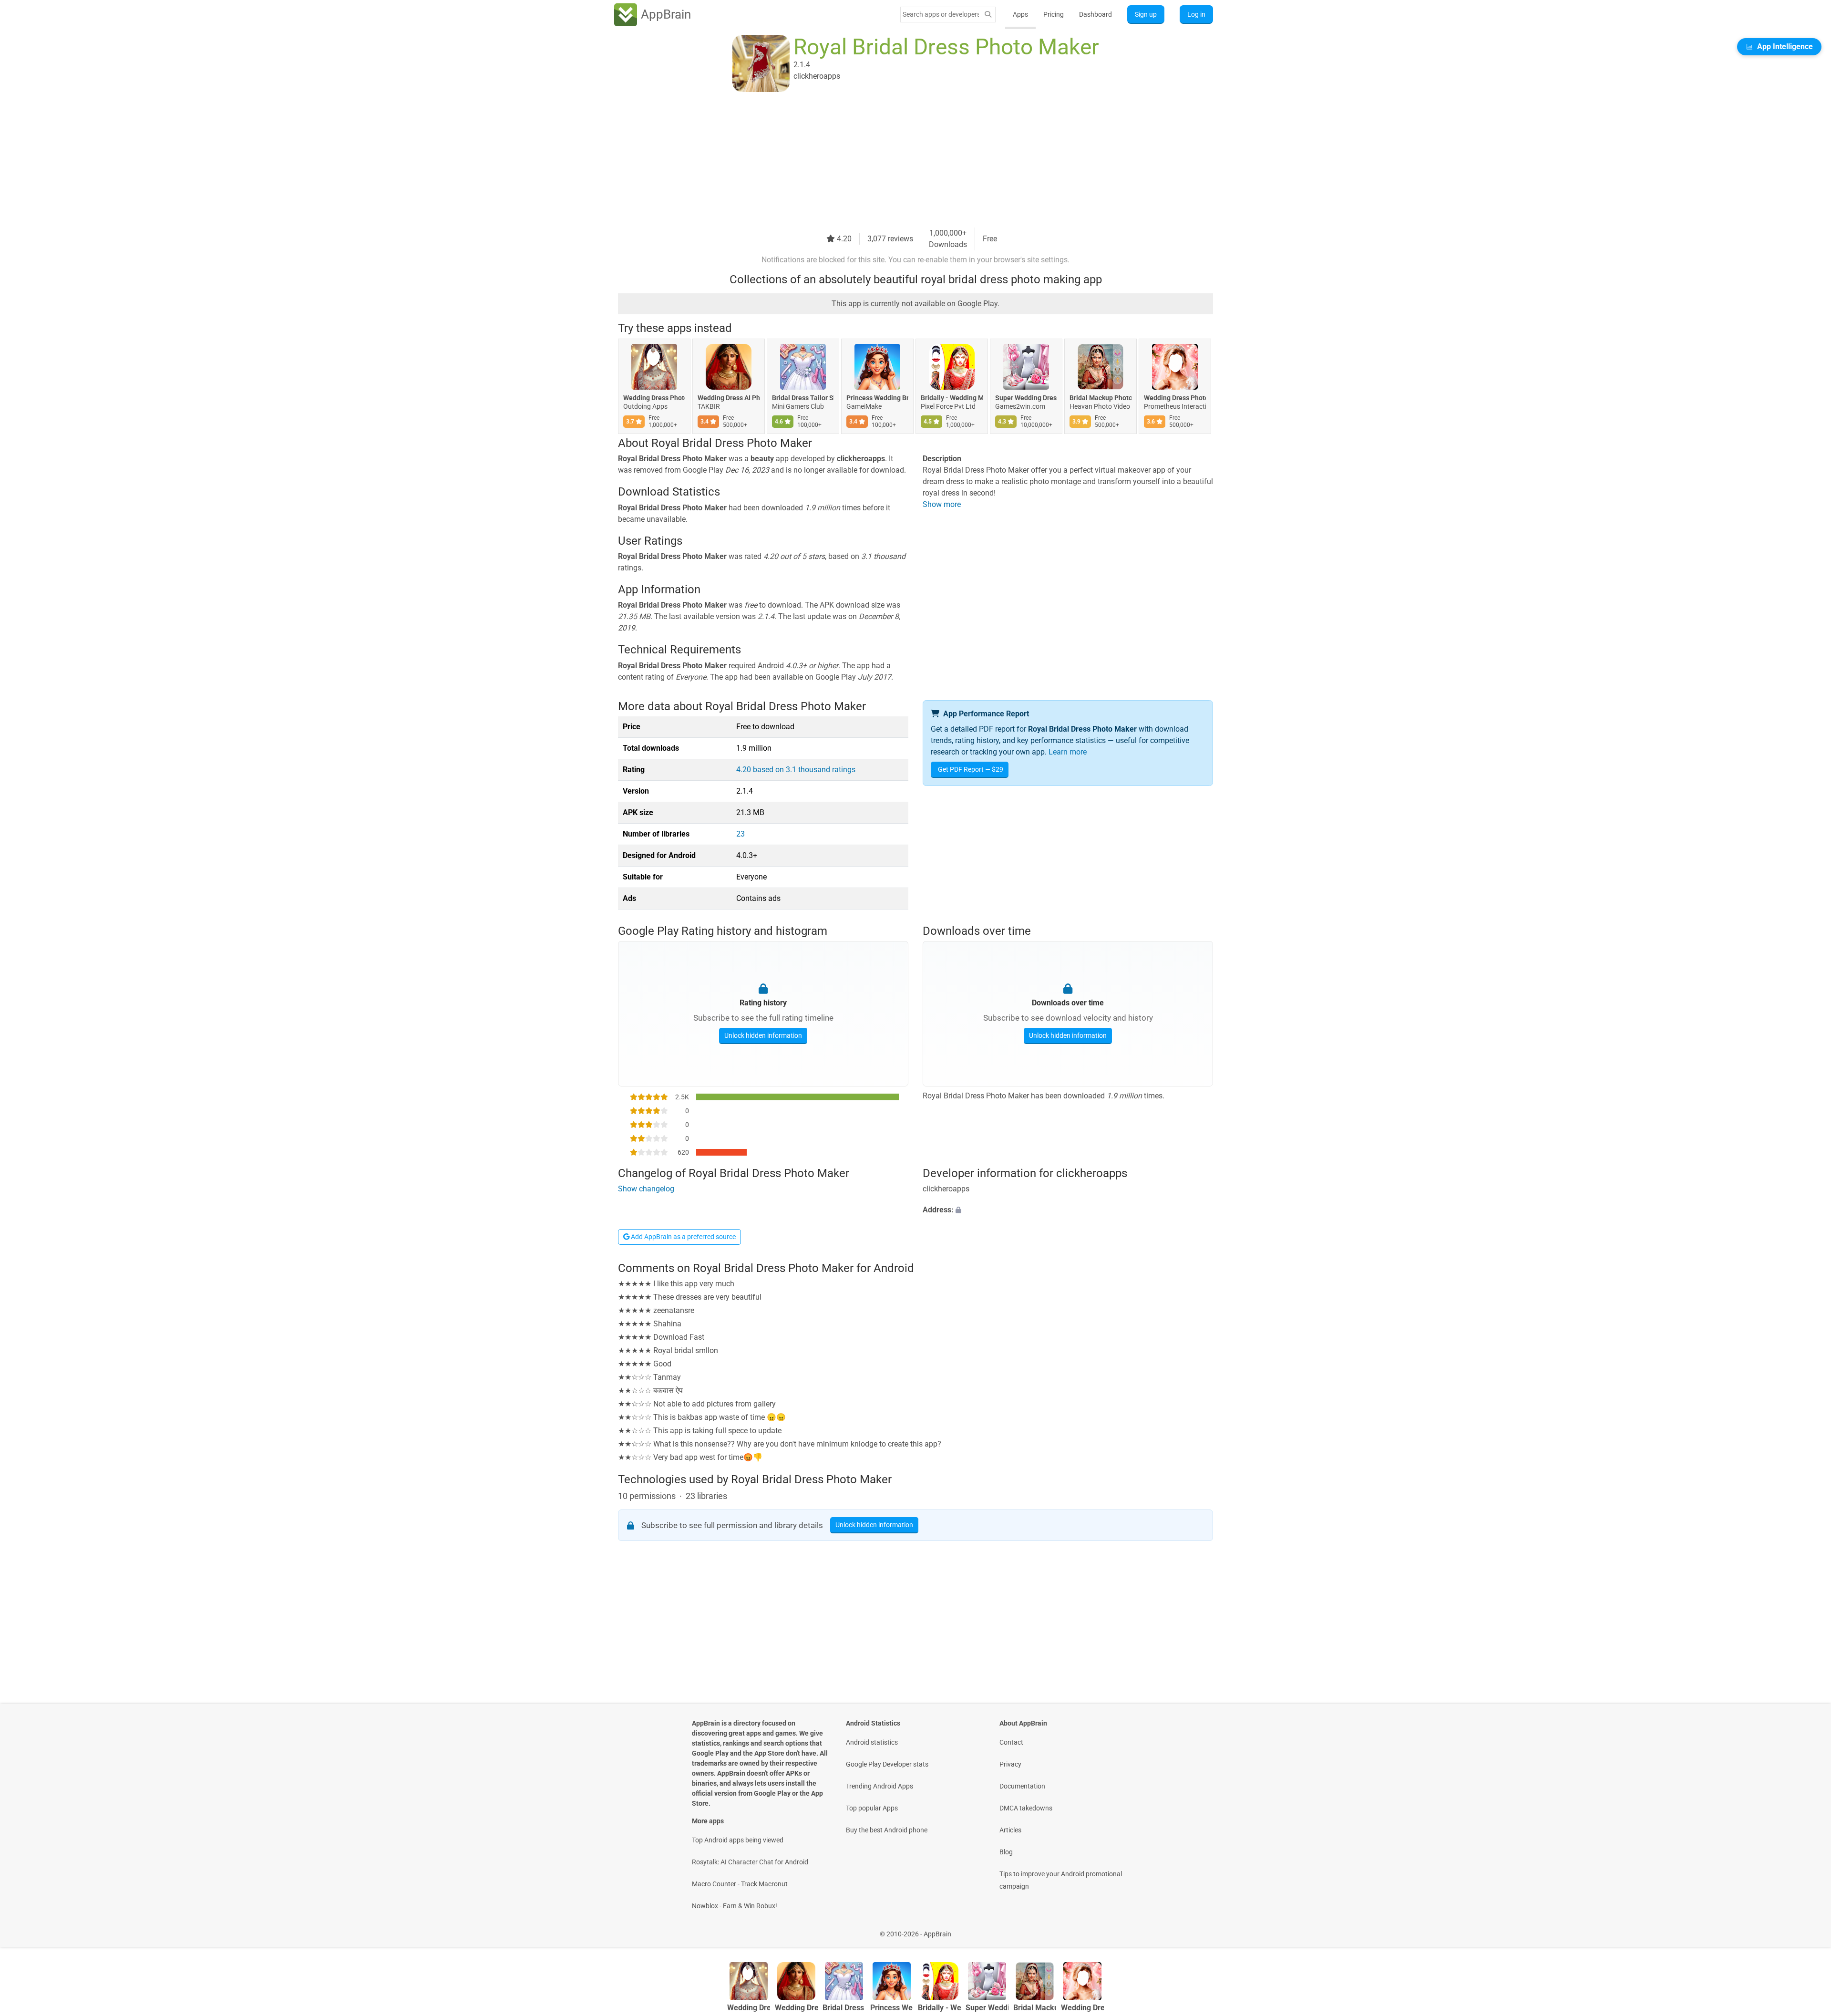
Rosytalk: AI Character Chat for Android (750, 1862)
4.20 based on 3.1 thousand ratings (796, 770)
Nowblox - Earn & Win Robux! (735, 1906)
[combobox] (941, 14)
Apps (1020, 14)
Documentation (1022, 1786)
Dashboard (1096, 14)
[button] (1068, 1210)
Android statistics (872, 1742)
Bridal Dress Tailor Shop (803, 398)
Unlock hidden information (763, 1035)
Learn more (1068, 752)
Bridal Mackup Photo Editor (1101, 398)
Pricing (1054, 14)
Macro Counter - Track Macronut (740, 1884)
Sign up (1146, 14)
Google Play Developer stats (887, 1764)
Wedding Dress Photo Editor (654, 398)
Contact (1011, 1742)
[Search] (988, 15)
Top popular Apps (872, 1808)
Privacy (1010, 1764)
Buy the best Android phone (887, 1830)
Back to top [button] (1807, 1929)
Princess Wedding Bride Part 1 (877, 398)
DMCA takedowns (1026, 1808)
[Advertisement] (904, 161)
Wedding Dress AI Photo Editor (729, 398)
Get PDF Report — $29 (971, 769)
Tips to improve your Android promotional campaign (1061, 1880)
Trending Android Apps (879, 1786)
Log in (1196, 14)
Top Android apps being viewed (738, 1840)
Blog (1006, 1852)
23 (741, 834)
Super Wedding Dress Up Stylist (1026, 398)
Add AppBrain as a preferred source (683, 1237)
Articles (1010, 1830)
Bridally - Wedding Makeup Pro (952, 398)
